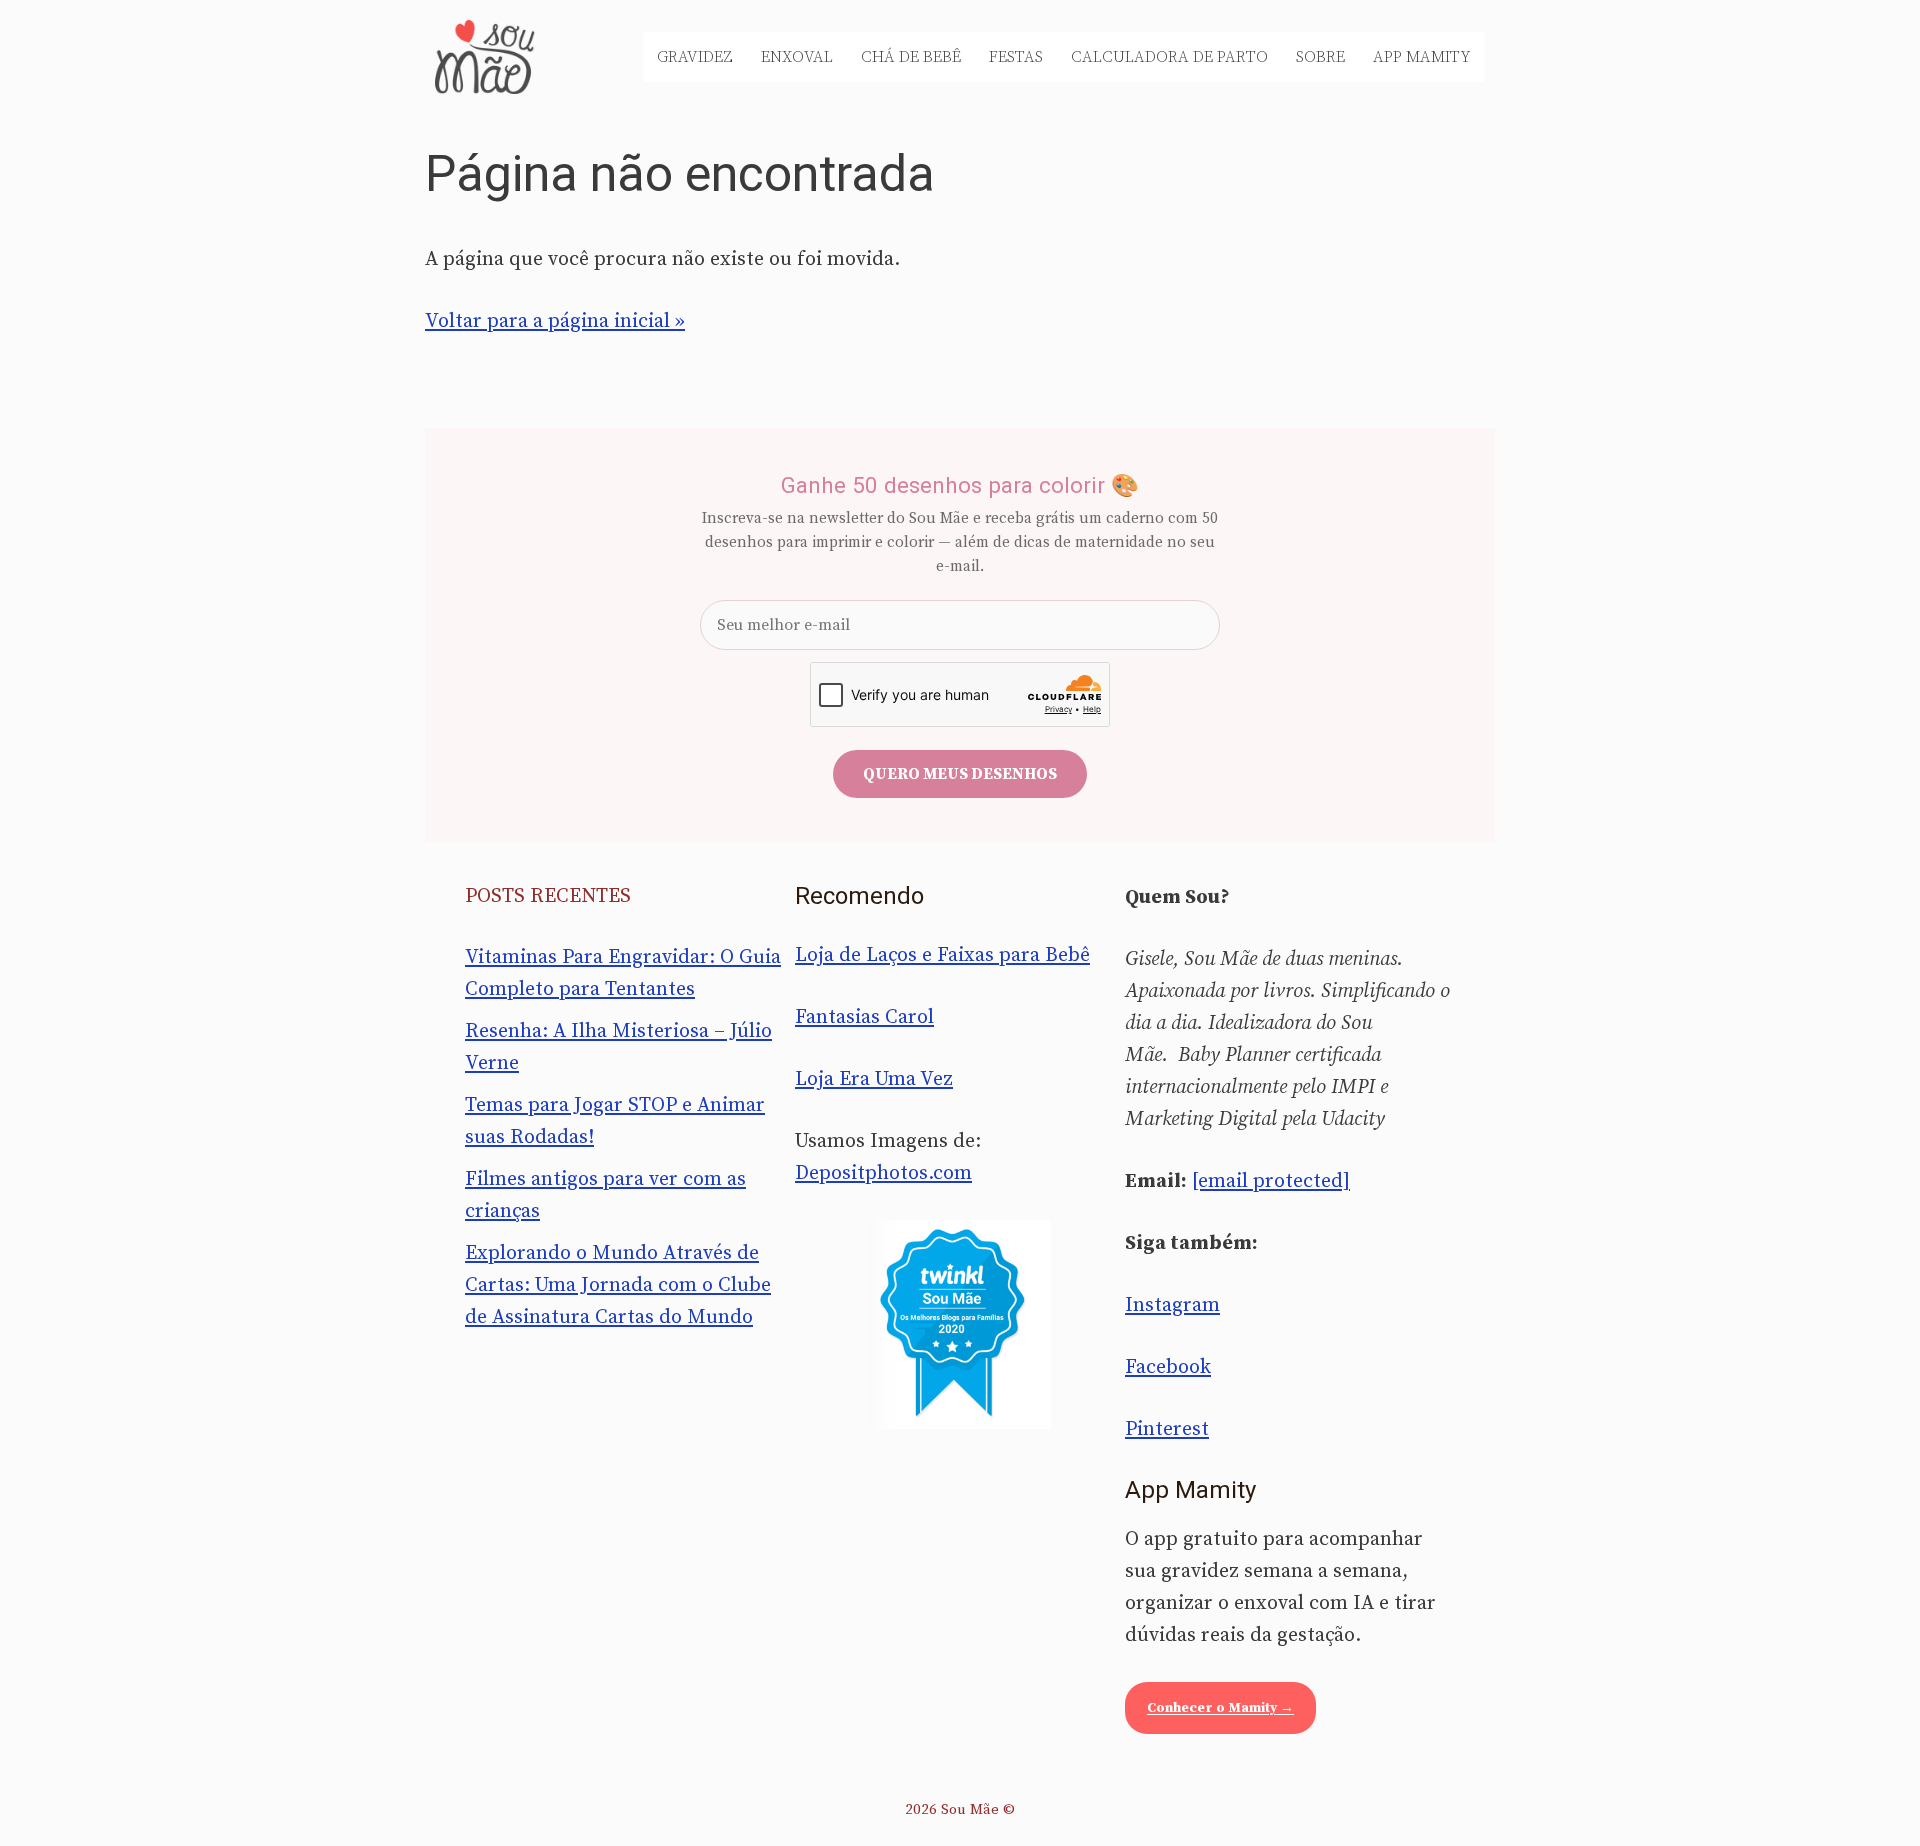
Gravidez (695, 57)
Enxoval (797, 57)
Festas (1016, 57)
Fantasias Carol (864, 1017)
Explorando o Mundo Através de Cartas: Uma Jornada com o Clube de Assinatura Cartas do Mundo (618, 1285)
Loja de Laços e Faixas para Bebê (942, 955)
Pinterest (1167, 1429)
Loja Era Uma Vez (874, 1079)
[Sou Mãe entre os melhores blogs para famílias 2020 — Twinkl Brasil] (960, 1324)
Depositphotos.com (883, 1173)
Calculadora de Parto (1169, 57)
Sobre (1320, 57)
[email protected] (1271, 1181)
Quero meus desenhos (960, 774)
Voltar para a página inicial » (555, 321)
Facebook (1168, 1367)
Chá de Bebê (911, 57)
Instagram (1172, 1305)
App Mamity (1422, 57)
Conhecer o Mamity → (1220, 1708)
